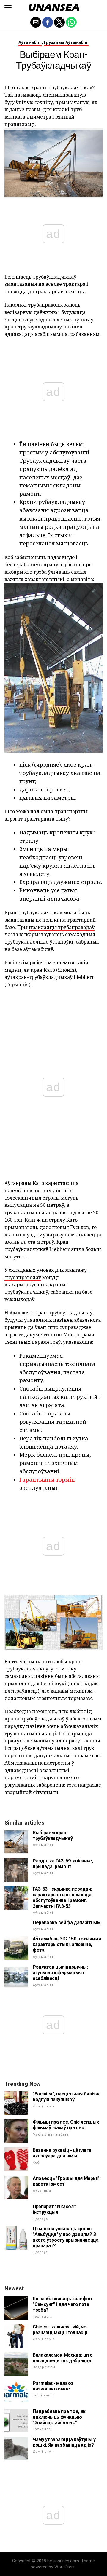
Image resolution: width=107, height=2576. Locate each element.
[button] (8, 7)
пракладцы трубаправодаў (62, 927)
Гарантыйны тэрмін (47, 1479)
